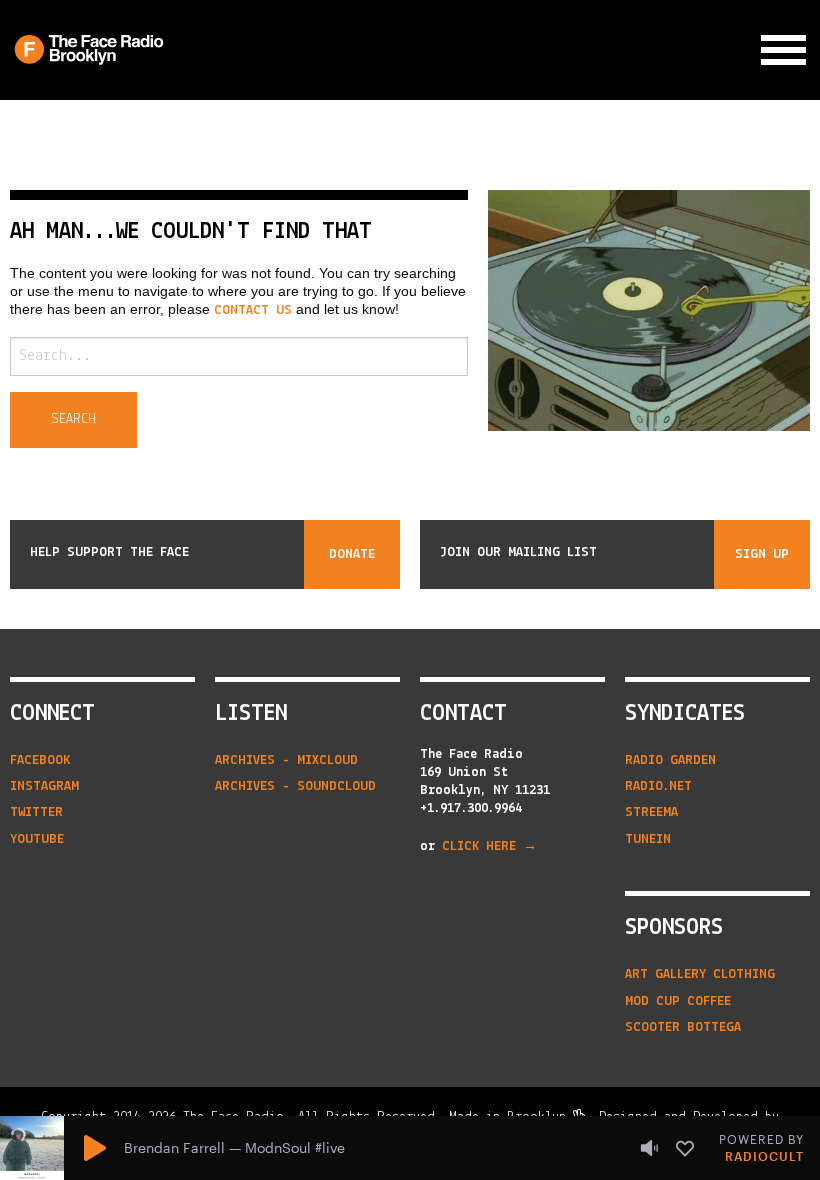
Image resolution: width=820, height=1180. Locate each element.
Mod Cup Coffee (678, 1001)
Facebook (40, 760)
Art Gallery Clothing (700, 974)
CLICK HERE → (489, 846)
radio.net (658, 786)
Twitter (36, 812)
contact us (253, 310)
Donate (352, 554)
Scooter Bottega (683, 1027)
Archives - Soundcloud (295, 786)
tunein (648, 839)
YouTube (37, 839)
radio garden (670, 760)
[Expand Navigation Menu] (783, 50)
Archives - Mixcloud (286, 760)
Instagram (44, 786)
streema (651, 812)
